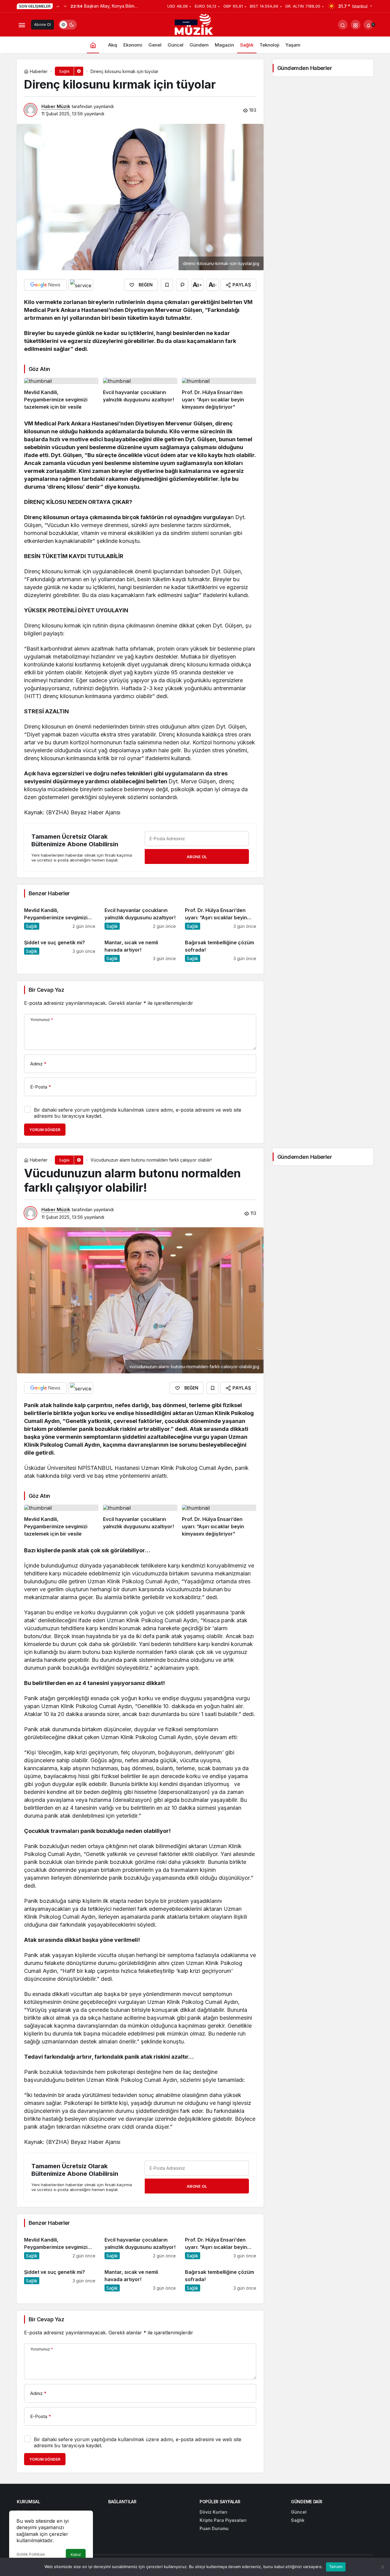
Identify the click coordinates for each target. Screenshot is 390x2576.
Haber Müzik (56, 106)
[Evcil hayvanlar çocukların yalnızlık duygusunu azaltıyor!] (140, 394)
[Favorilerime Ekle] (167, 285)
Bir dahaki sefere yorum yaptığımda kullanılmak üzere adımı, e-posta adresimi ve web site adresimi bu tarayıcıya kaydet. (138, 1113)
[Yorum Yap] (182, 285)
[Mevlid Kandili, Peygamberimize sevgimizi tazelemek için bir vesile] (61, 394)
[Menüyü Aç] (22, 25)
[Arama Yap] (343, 25)
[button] (356, 25)
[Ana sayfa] (93, 45)
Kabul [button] (76, 2555)
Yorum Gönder (45, 1130)
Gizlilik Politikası (31, 2554)
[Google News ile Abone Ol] (45, 285)
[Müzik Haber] (195, 26)
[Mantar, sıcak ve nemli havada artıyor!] (140, 948)
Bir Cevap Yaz (46, 990)
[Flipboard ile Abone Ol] (81, 285)
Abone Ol (43, 24)
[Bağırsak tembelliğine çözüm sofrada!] (221, 948)
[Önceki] (58, 6)
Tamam (336, 2567)
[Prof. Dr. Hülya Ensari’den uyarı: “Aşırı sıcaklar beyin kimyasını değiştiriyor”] (219, 394)
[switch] (68, 25)
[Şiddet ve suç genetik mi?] (60, 948)
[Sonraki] (65, 6)
